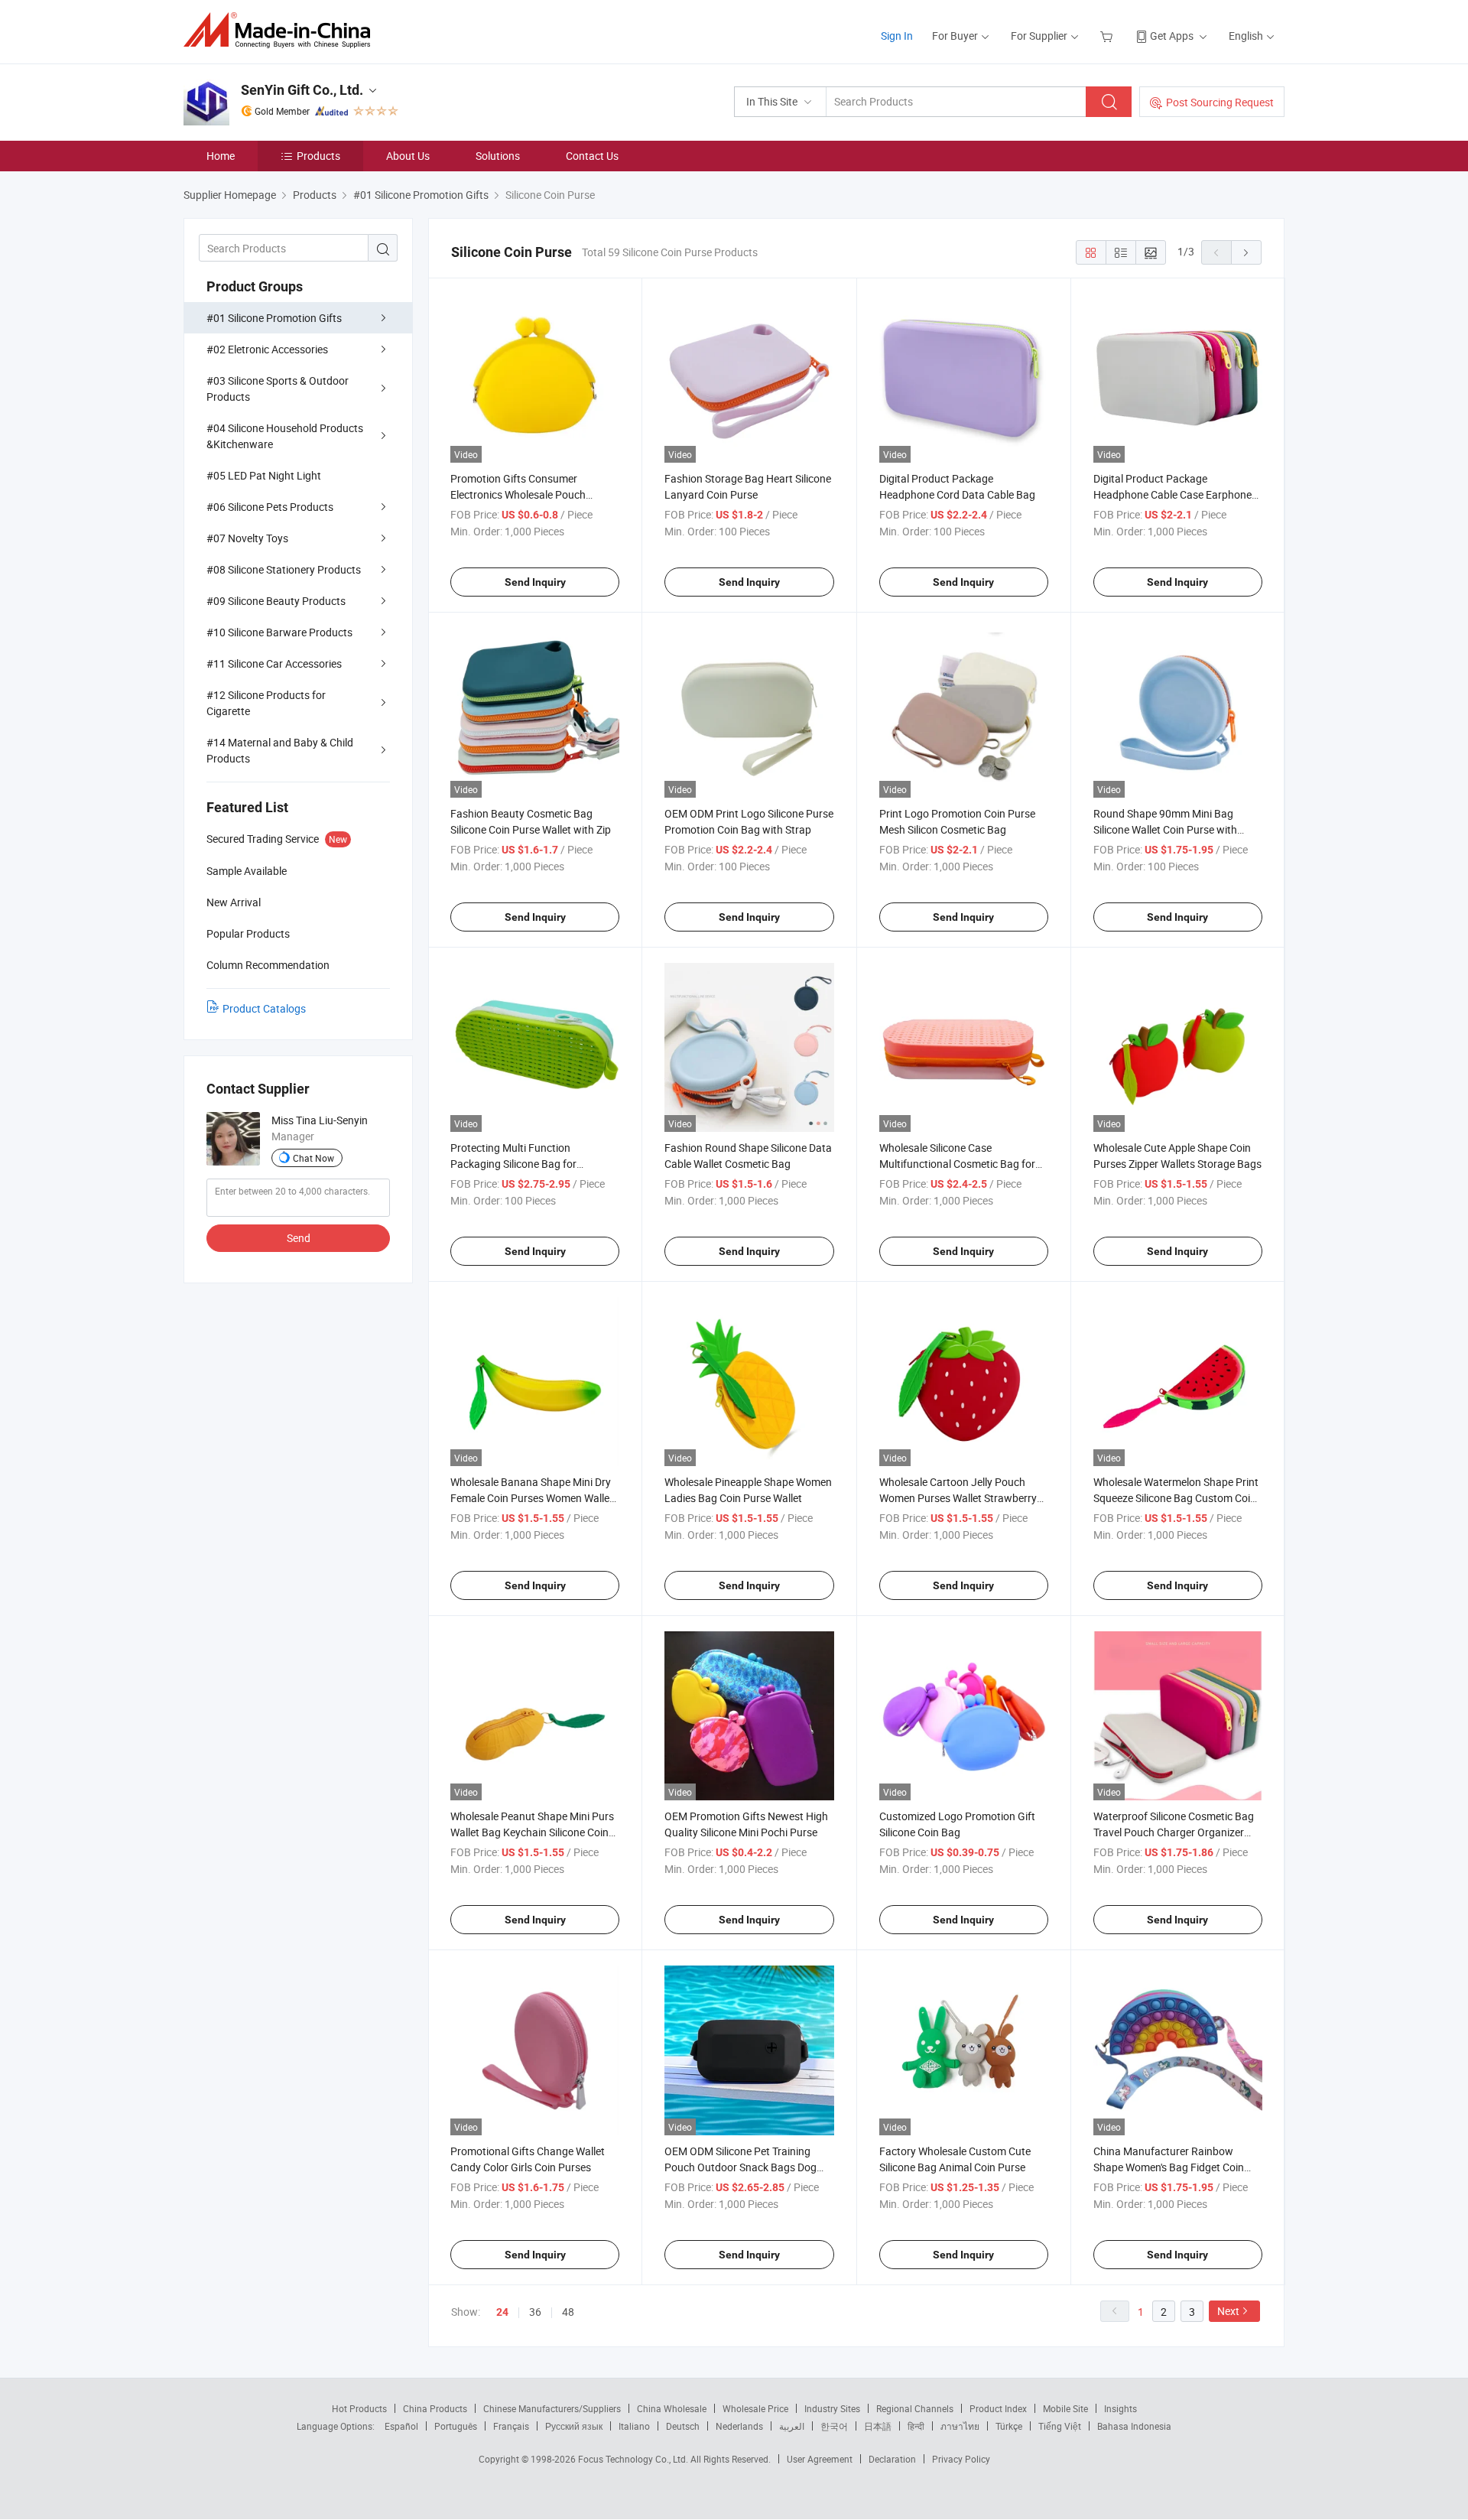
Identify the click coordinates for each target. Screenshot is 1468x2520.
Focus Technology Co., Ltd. (634, 2459)
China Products (435, 2408)
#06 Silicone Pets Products (270, 507)
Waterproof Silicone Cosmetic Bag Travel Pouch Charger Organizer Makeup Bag (1174, 1832)
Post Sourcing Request (1220, 102)
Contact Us (592, 156)
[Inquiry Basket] (1108, 36)
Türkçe (1009, 2426)
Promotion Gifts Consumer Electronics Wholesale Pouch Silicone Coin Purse (518, 494)
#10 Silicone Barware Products (279, 632)
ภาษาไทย (960, 2426)
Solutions (498, 156)
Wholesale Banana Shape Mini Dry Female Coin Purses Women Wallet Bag (532, 1498)
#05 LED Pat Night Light (264, 475)
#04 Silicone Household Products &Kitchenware (285, 436)
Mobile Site (1065, 2408)
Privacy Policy (961, 2459)
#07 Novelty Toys (247, 538)
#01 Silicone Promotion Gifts (274, 318)
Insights (1120, 2408)
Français (511, 2426)
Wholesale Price (755, 2408)
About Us (408, 156)
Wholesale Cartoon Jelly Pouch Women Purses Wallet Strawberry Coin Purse (958, 1498)
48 (568, 2312)
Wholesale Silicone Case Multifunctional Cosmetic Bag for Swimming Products (957, 1164)
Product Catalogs (264, 1008)
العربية (792, 2426)
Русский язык (574, 2426)
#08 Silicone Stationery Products (284, 569)
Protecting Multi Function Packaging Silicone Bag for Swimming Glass (513, 1164)
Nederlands (739, 2426)
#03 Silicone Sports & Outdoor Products (278, 389)
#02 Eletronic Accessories (267, 349)
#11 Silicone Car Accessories (274, 663)
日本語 (878, 2426)
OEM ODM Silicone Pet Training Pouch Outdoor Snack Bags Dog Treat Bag (740, 2167)
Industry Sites (832, 2408)
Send (299, 1238)
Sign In (897, 36)
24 (502, 2312)
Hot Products (359, 2408)
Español (401, 2426)
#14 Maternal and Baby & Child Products (280, 750)
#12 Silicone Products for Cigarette (266, 703)
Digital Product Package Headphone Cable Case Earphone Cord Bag (1172, 494)
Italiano (634, 2426)
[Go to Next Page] (1246, 252)
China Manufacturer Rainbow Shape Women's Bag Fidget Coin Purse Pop (1169, 2167)
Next (1228, 2311)
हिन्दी (916, 2426)
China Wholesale (672, 2408)
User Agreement (820, 2459)
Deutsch (683, 2426)
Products (318, 156)
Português (456, 2426)
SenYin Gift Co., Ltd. (302, 90)
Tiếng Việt (1060, 2426)
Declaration (892, 2459)
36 (535, 2312)
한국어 (834, 2426)
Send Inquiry (535, 582)
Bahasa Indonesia (1134, 2426)
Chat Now (313, 1158)
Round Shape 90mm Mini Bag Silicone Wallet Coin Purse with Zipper (1165, 829)
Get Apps (1172, 36)
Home (221, 156)
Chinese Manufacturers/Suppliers (552, 2408)
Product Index (998, 2408)
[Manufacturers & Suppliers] (282, 30)
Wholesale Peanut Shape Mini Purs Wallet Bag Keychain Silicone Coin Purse (532, 1832)
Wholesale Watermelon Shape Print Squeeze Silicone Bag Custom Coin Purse (1176, 1498)
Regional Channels (915, 2408)
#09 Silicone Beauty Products (276, 601)
